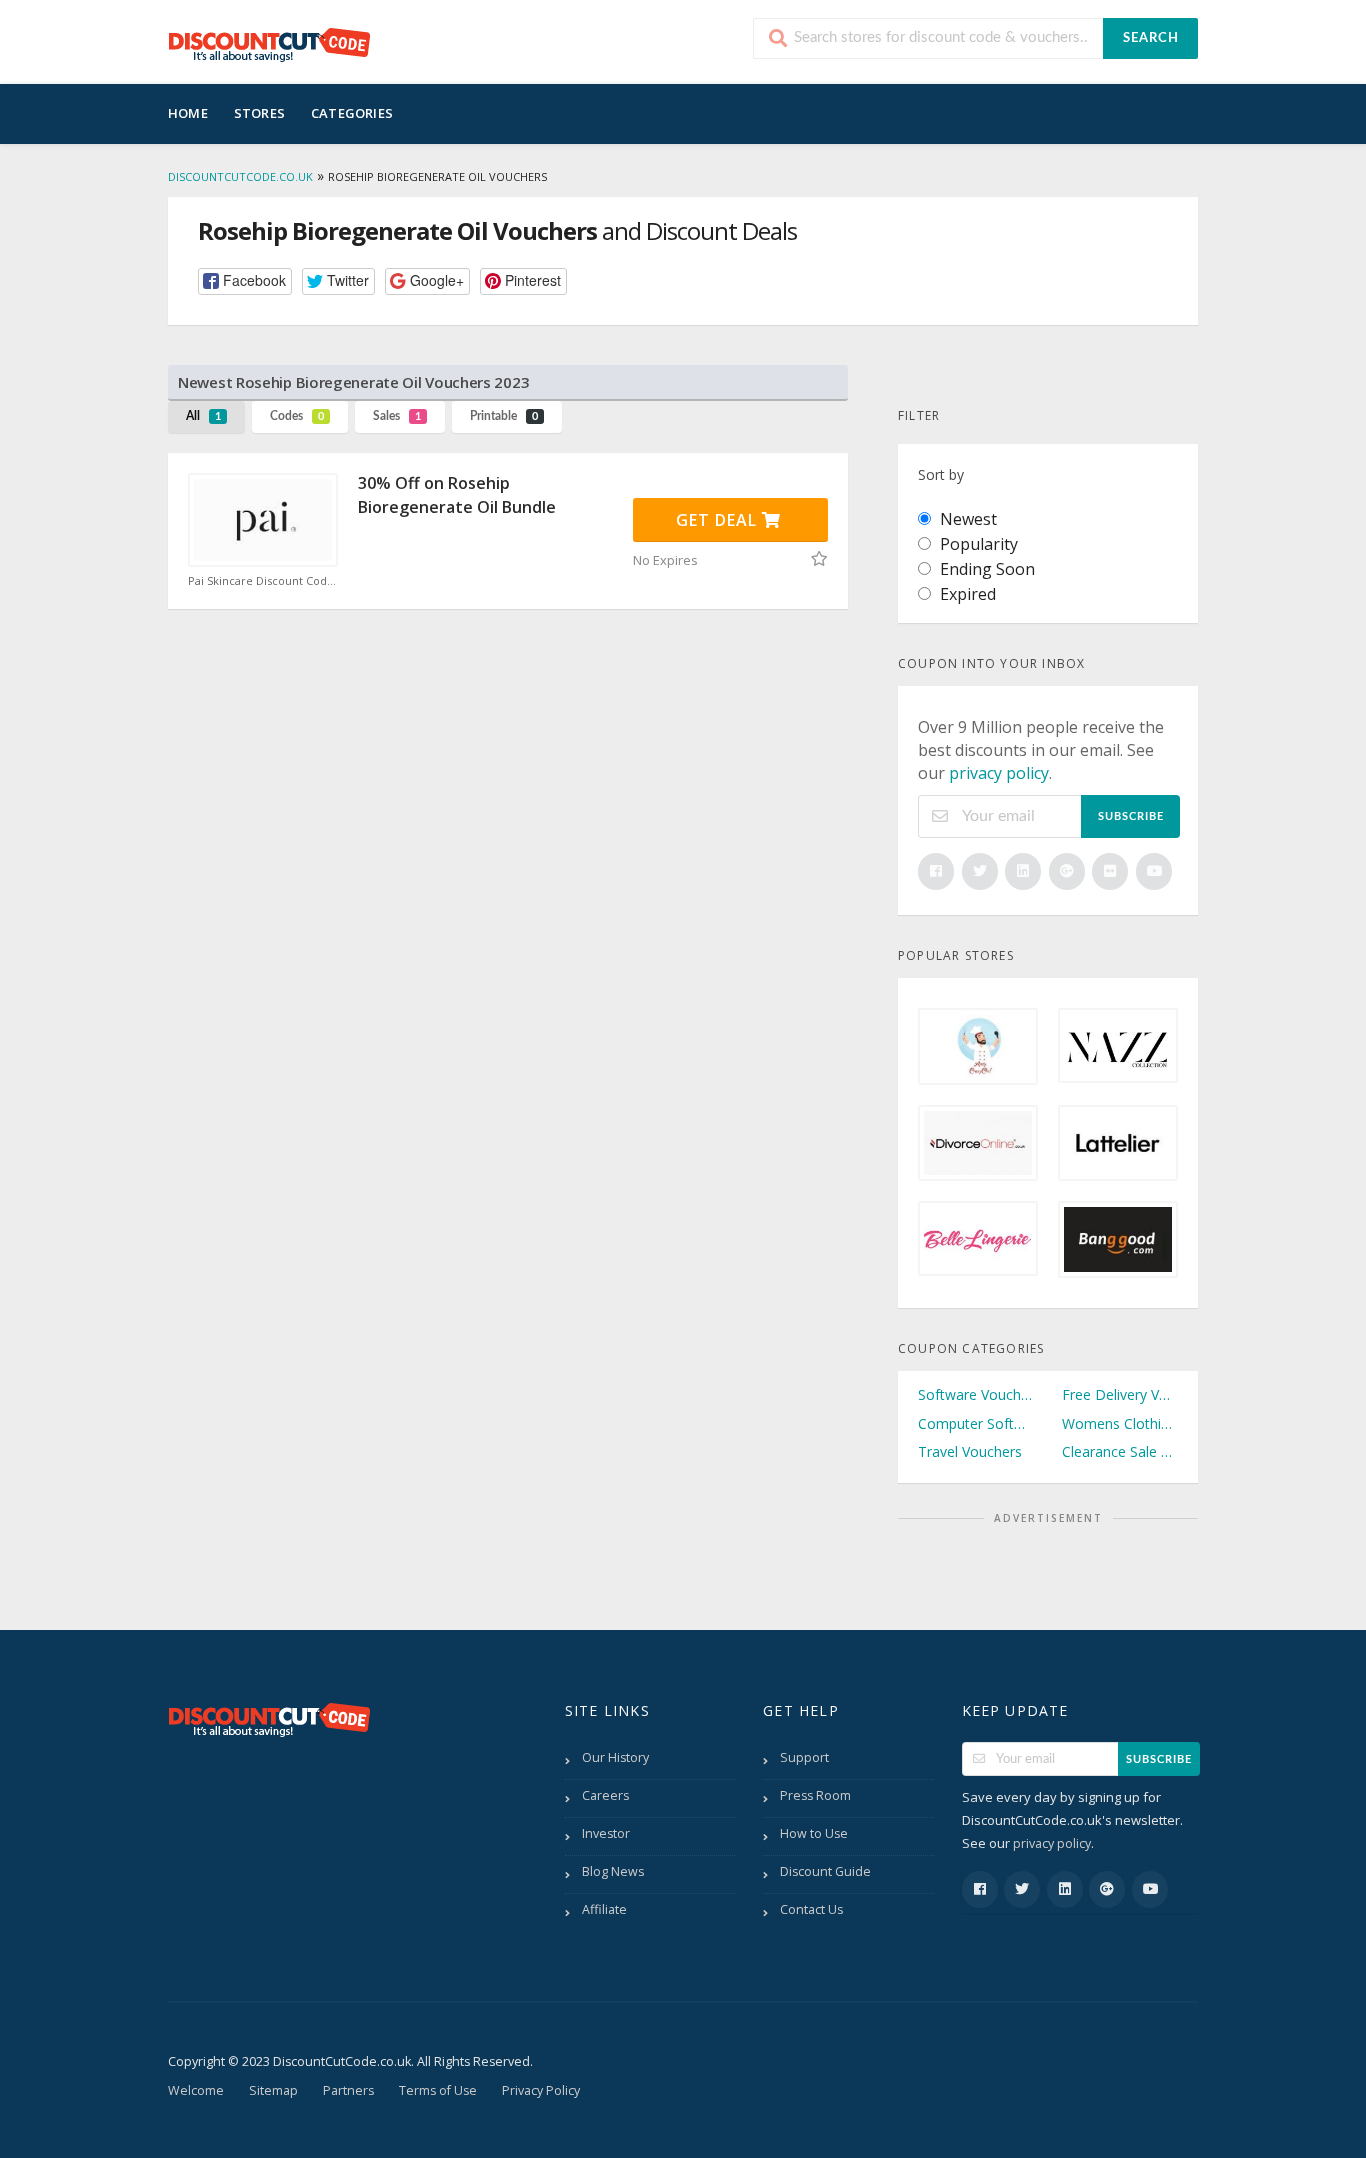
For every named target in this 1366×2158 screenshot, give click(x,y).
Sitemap (273, 2090)
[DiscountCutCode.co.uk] (269, 44)
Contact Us (811, 1909)
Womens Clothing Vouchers (1120, 1423)
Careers (605, 1795)
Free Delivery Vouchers (1120, 1394)
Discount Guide (825, 1871)
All (203, 416)
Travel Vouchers (970, 1451)
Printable (504, 416)
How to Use (814, 1833)
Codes (297, 416)
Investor (606, 1833)
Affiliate (604, 1909)
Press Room (815, 1795)
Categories (352, 113)
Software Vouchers (976, 1394)
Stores (259, 113)
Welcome (196, 2090)
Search (1151, 38)
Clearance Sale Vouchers (1120, 1451)
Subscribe (1131, 816)
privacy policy (999, 773)
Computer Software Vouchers (976, 1423)
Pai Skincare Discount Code (262, 581)
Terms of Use (438, 2090)
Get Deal (719, 520)
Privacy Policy (541, 2090)
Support (804, 1757)
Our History (615, 1757)
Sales (397, 416)
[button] (245, 281)
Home (188, 113)
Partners (348, 2090)
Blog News (613, 1871)
